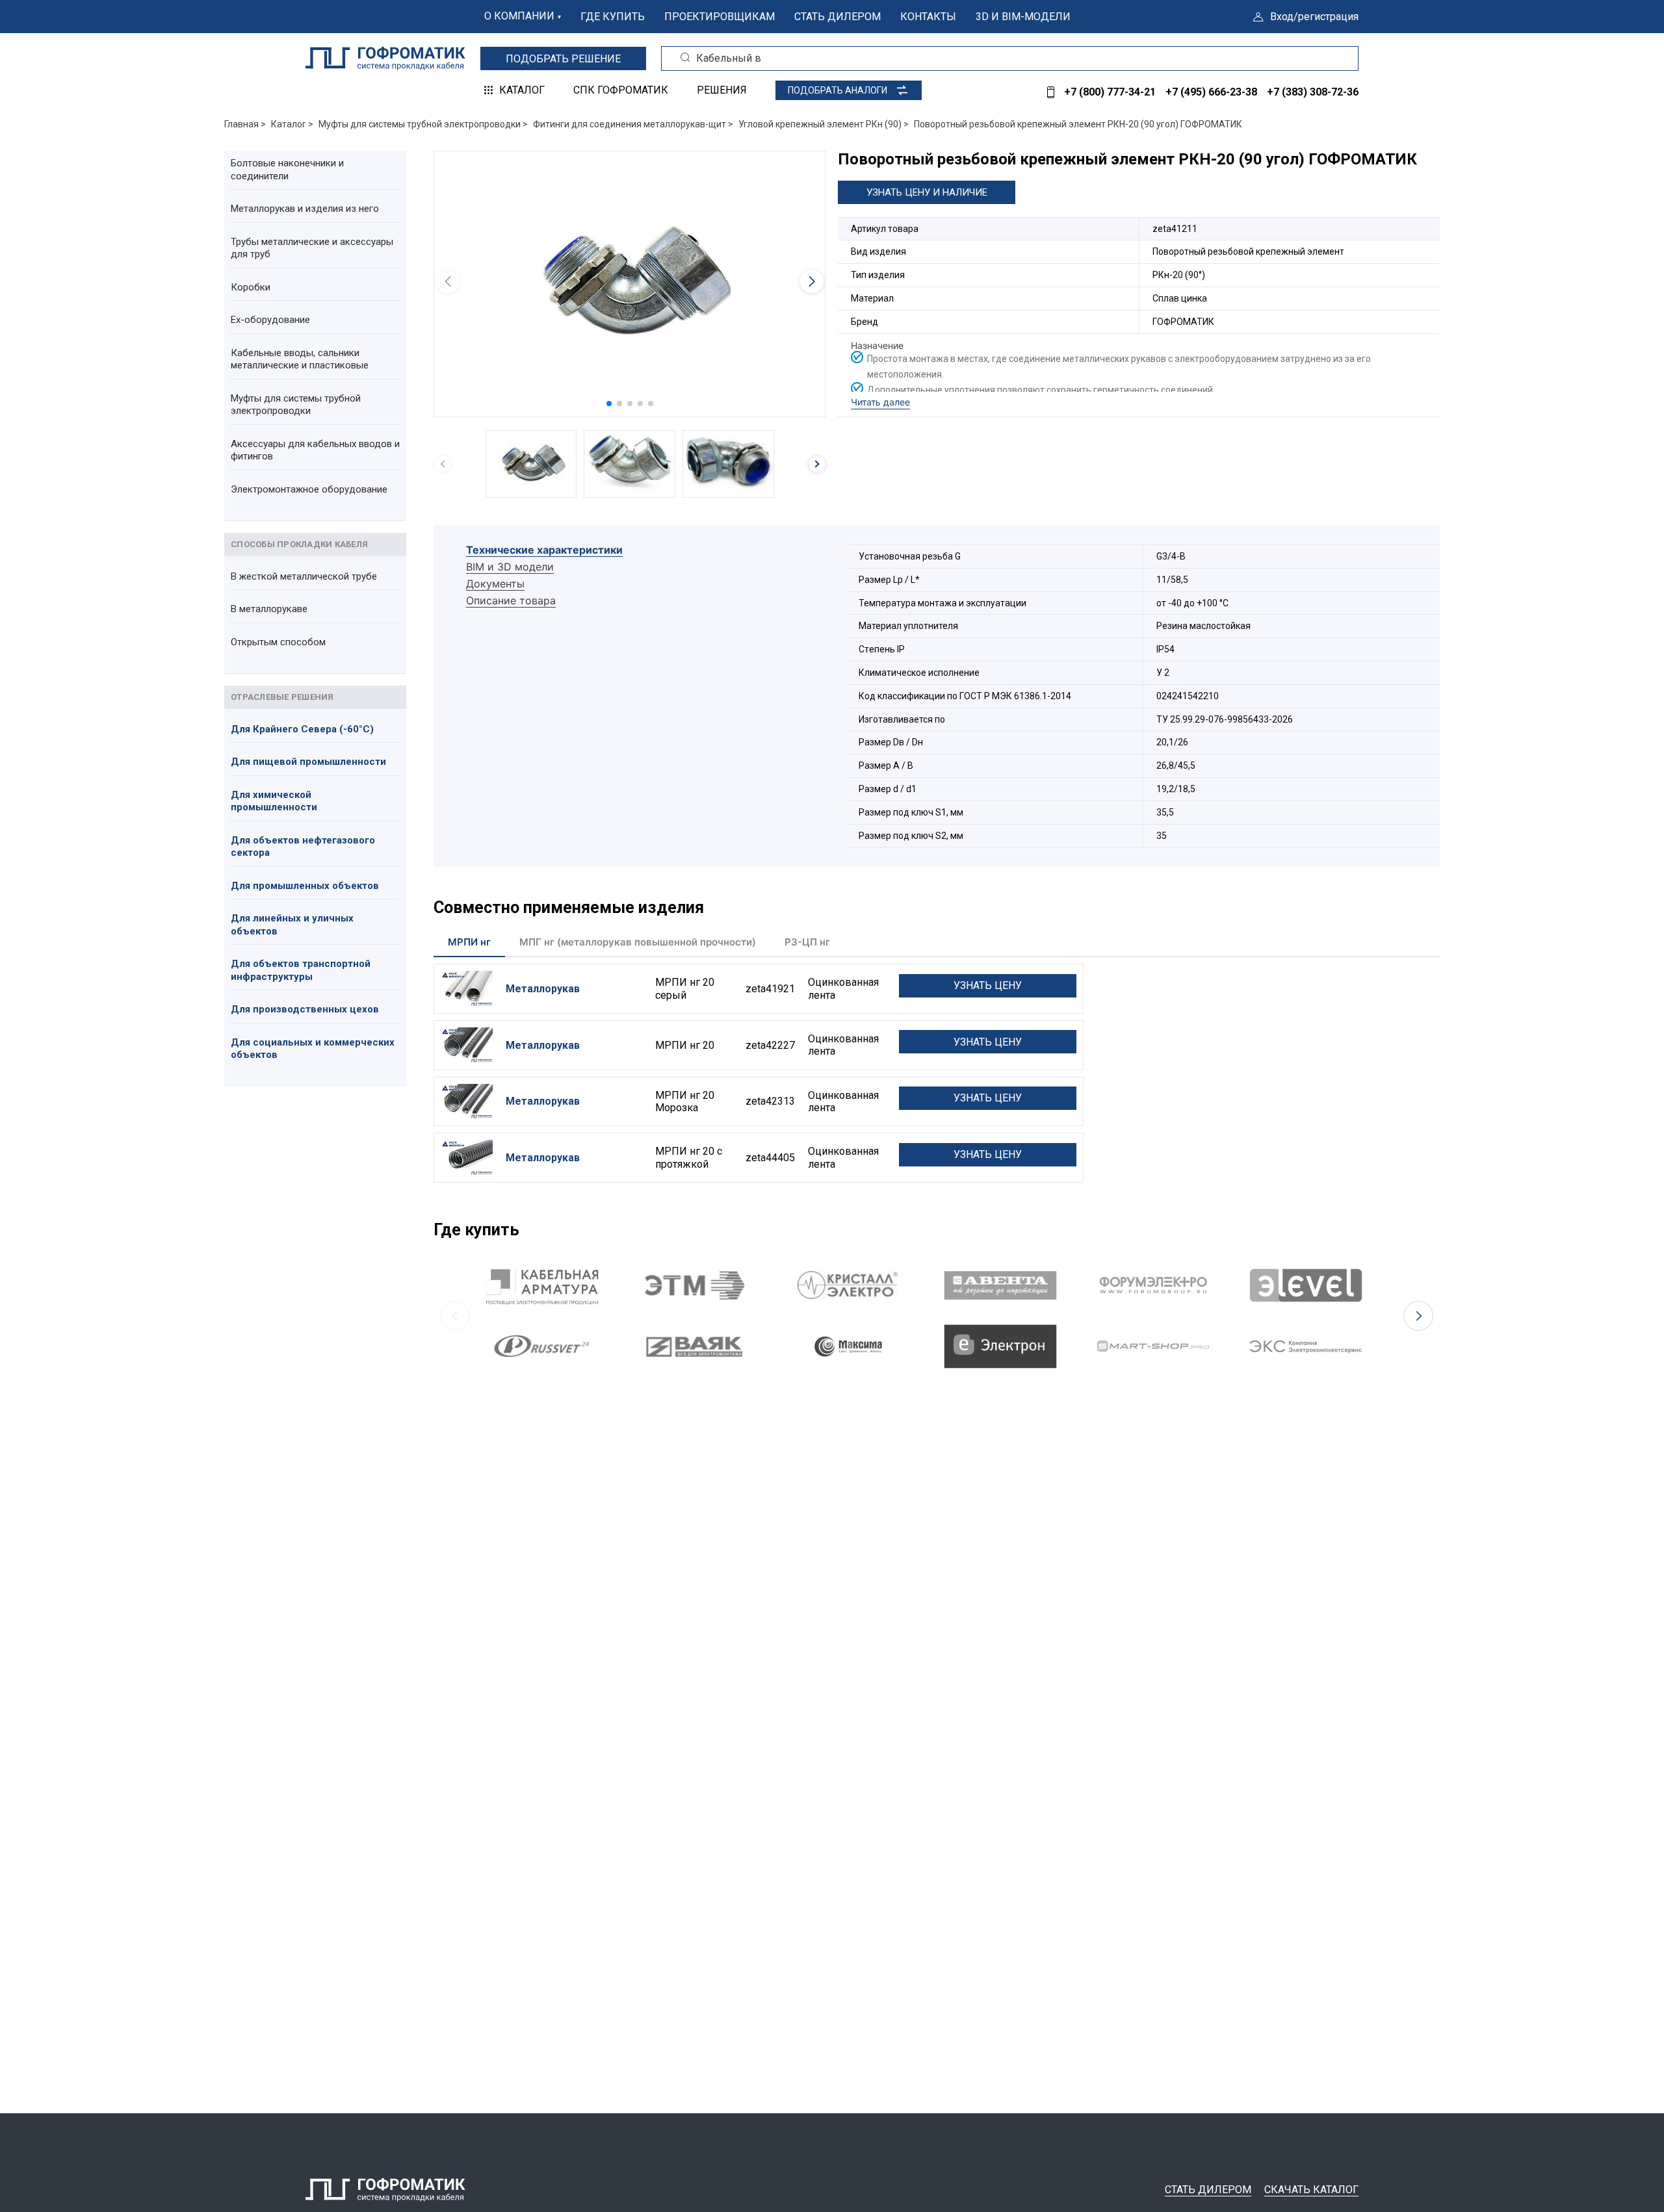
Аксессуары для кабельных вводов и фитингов (315, 450)
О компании (519, 16)
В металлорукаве (269, 609)
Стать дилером (838, 17)
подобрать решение (563, 59)
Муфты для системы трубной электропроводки (296, 405)
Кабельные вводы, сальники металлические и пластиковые (300, 359)
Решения (722, 90)
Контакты (928, 17)
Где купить (613, 17)
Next (1418, 1316)
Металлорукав (543, 989)
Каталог (522, 90)
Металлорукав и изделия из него (305, 209)
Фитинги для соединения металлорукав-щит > (633, 124)
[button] (609, 404)
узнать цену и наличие (927, 192)
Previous (455, 1316)
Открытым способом (278, 642)
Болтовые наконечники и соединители (287, 170)
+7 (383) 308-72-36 (1313, 92)
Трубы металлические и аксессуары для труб (312, 248)
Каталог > (292, 124)
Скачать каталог (1311, 2190)
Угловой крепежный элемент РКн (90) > (824, 124)
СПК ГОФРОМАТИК (621, 90)
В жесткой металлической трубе (304, 576)
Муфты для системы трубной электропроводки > (423, 124)
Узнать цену (988, 985)
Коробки (251, 287)
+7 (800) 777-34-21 (1110, 92)
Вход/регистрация (1314, 17)
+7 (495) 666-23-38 (1211, 92)
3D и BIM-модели (1023, 17)
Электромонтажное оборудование (309, 489)
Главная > (245, 124)
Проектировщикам (720, 17)
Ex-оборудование (270, 320)
